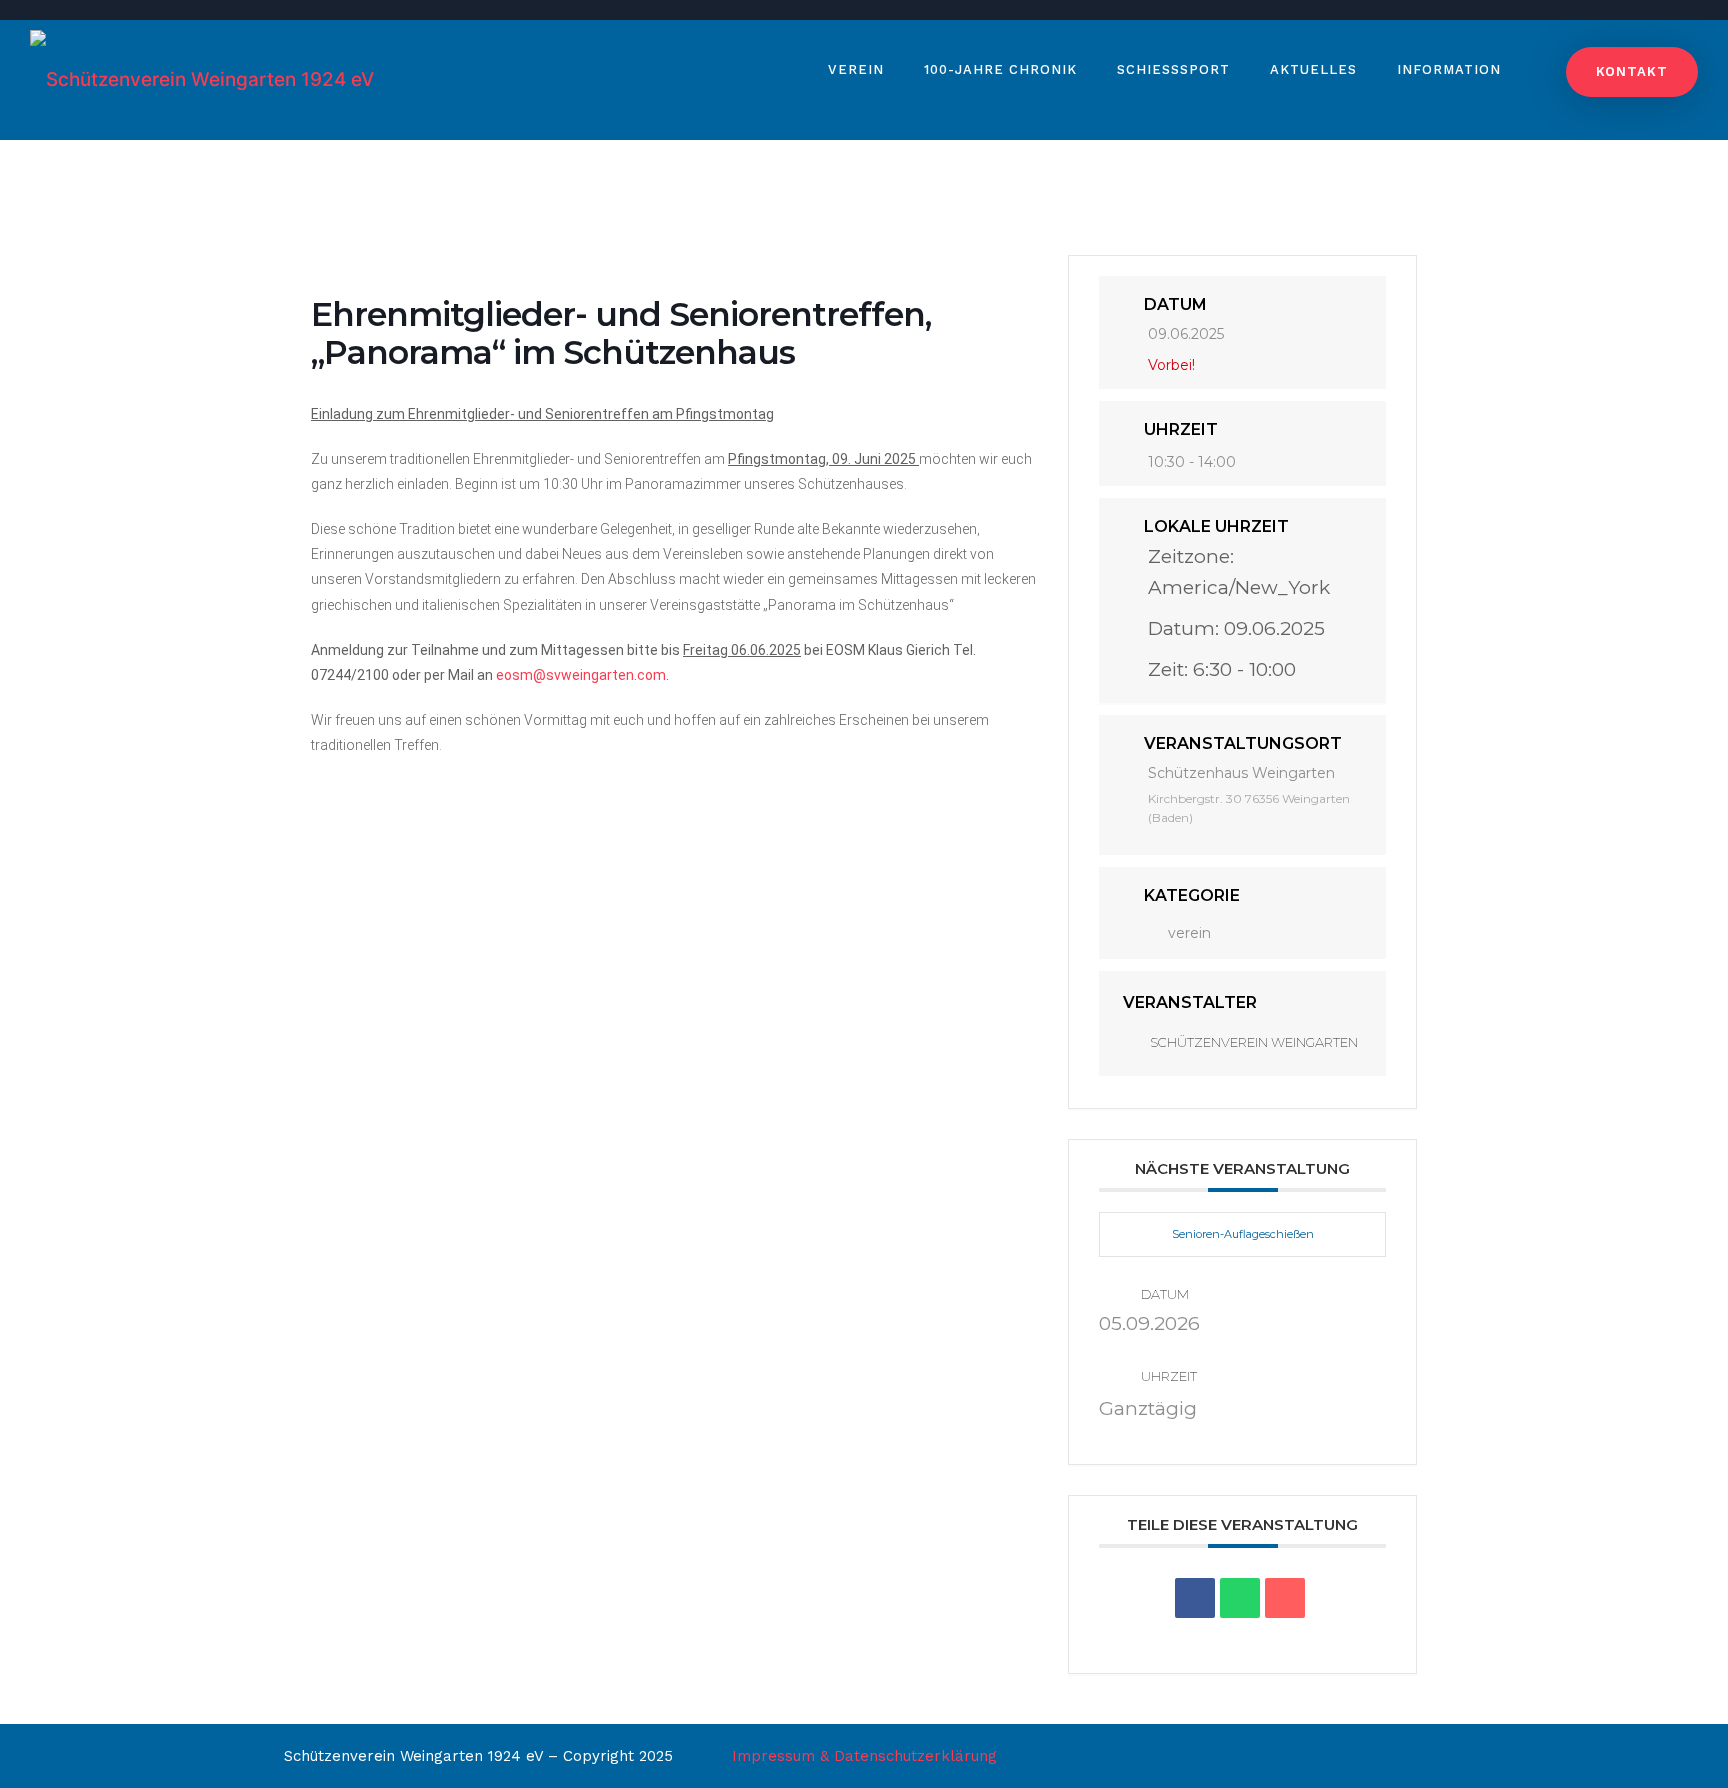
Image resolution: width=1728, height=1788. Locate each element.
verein (1189, 933)
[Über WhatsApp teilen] (1240, 1598)
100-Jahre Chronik (1000, 69)
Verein (856, 69)
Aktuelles (1313, 69)
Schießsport (1173, 69)
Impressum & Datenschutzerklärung (864, 1756)
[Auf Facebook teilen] (1195, 1598)
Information (1449, 69)
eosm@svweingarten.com (581, 675)
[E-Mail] (1285, 1598)
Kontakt (1632, 71)
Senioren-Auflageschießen (1243, 1234)
